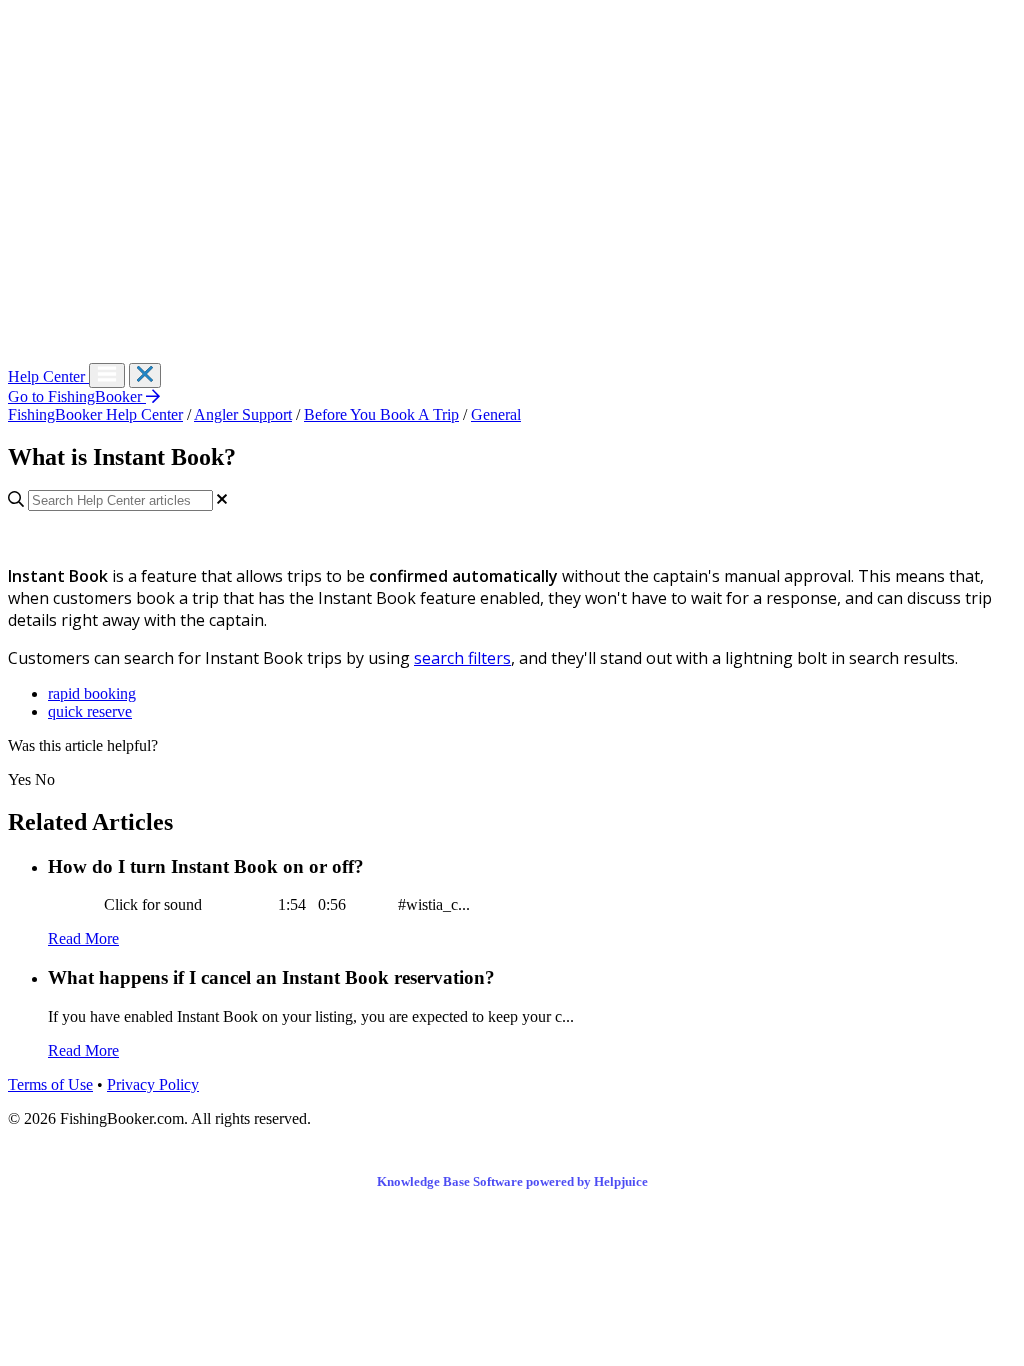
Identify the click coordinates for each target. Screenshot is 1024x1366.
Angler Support (243, 414)
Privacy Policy (153, 1084)
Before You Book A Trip (381, 414)
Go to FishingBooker (77, 396)
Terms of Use (50, 1084)
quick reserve (90, 711)
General (496, 414)
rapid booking (92, 693)
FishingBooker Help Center (95, 414)
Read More (83, 938)
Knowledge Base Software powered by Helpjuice (512, 1181)
